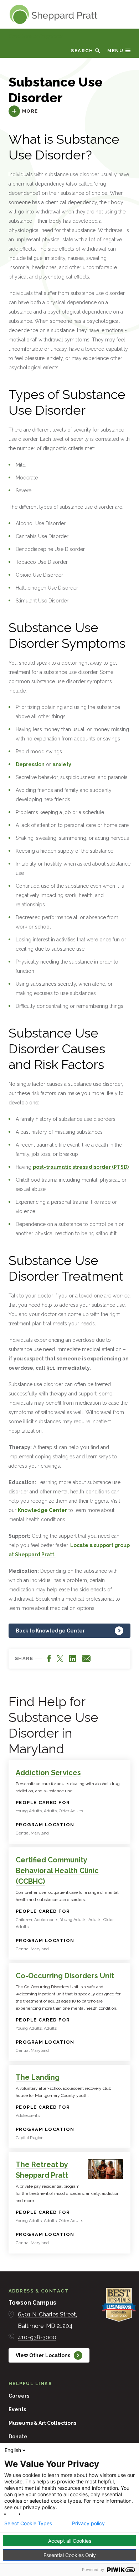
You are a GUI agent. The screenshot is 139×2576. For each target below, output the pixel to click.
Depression (30, 764)
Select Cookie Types (28, 2523)
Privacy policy (88, 2523)
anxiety (62, 764)
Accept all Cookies (70, 2541)
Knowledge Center (42, 1510)
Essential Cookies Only (70, 2555)
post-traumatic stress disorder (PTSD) (81, 1167)
